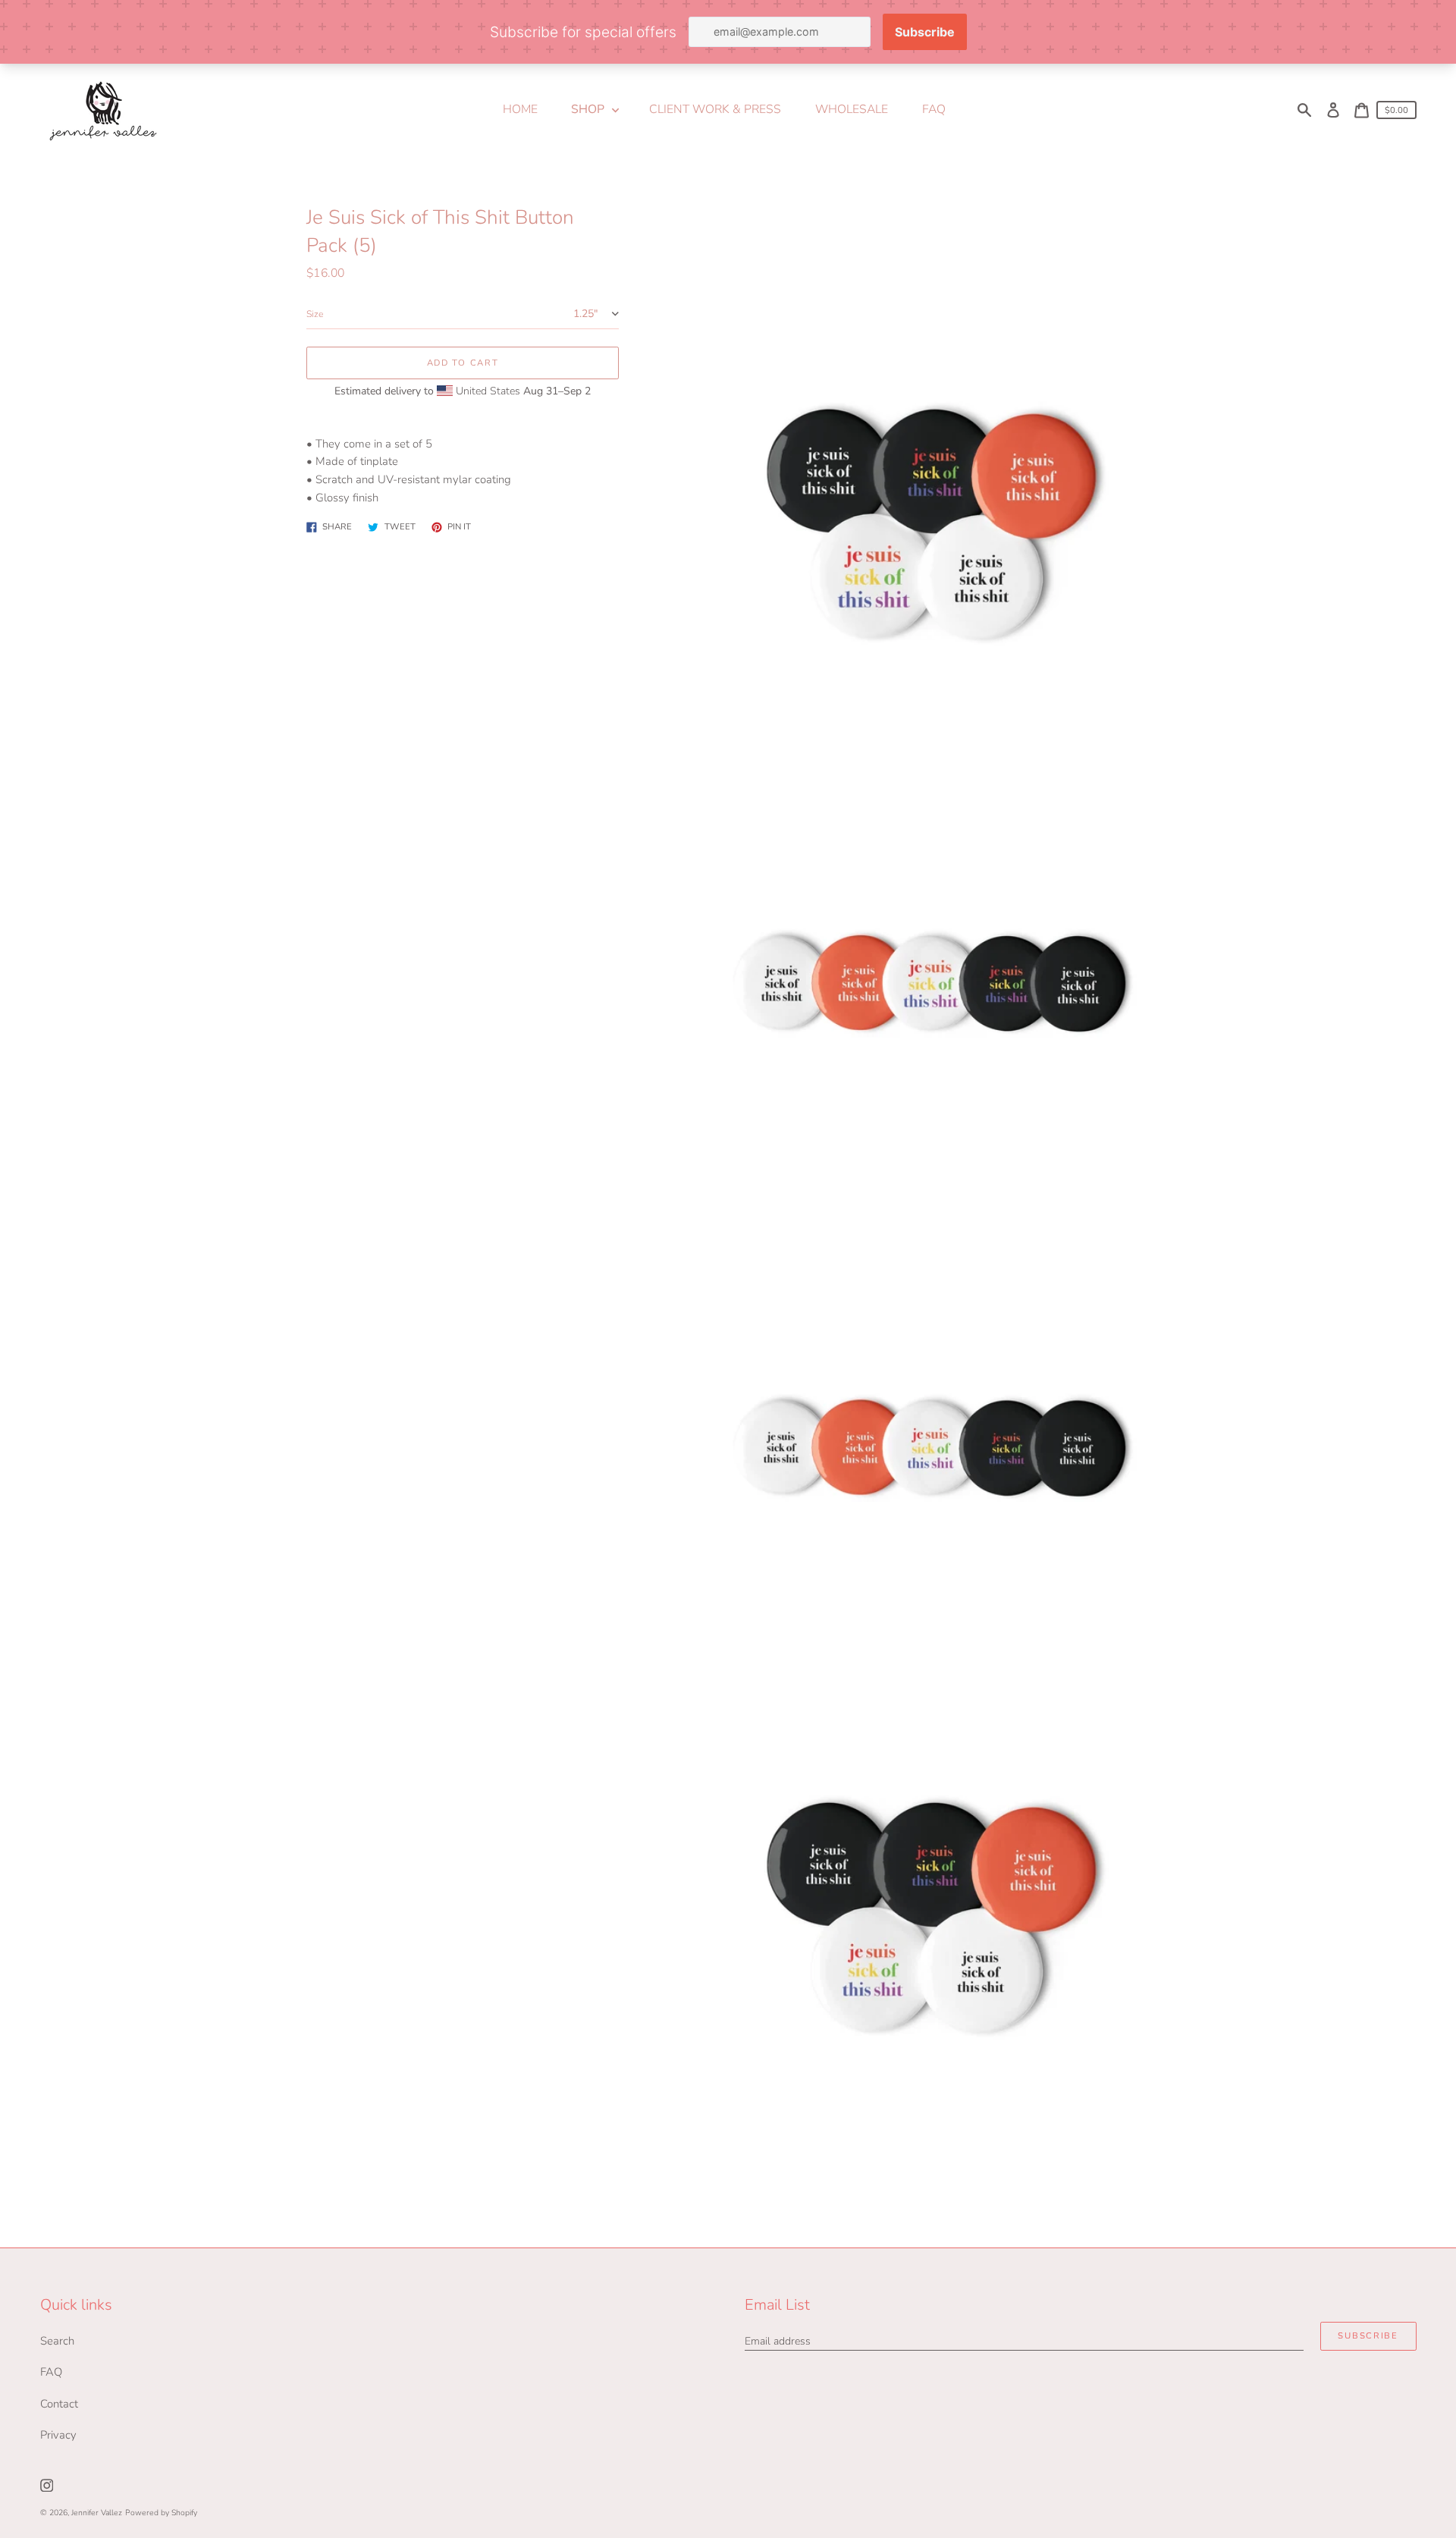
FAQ (51, 2372)
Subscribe (1368, 2336)
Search (57, 2341)
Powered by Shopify (161, 2513)
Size (315, 314)
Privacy (58, 2435)
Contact (59, 2404)
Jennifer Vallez (97, 2513)
